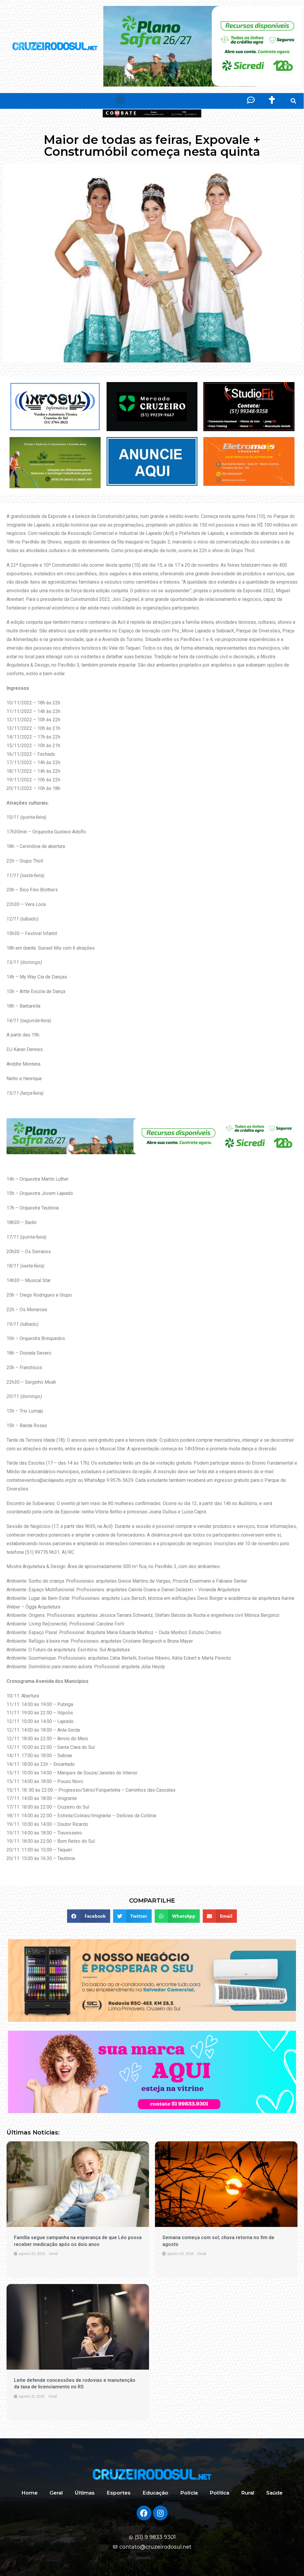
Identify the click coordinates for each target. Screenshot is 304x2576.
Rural (248, 2493)
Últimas (85, 2493)
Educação (155, 2493)
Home (30, 2493)
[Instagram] (160, 2513)
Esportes (119, 2493)
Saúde (274, 2493)
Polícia (189, 2493)
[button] (120, 99)
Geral (56, 2493)
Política (219, 2493)
